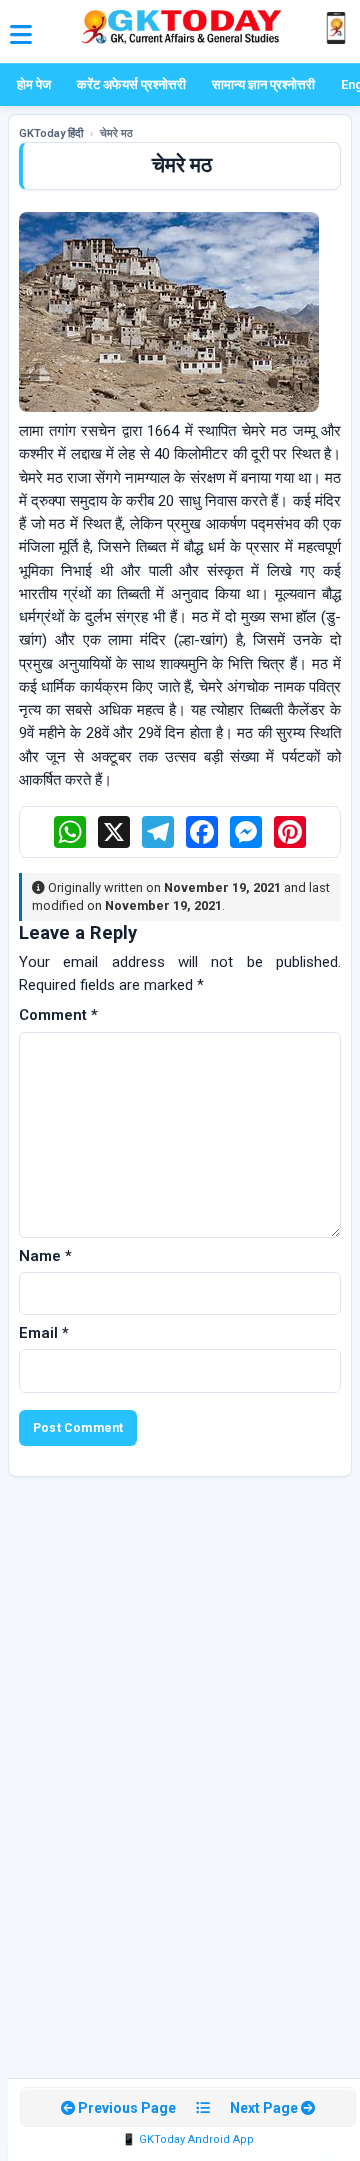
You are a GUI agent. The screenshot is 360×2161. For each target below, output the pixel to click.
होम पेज (34, 84)
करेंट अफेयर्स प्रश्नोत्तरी (131, 84)
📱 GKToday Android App (188, 2139)
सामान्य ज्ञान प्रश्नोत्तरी (263, 84)
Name (45, 1256)
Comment (58, 1015)
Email (44, 1333)
